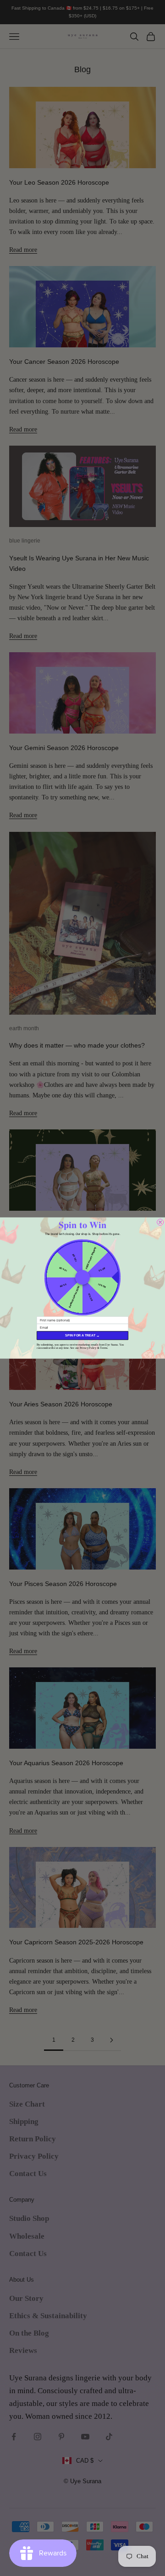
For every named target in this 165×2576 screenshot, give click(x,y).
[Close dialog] (160, 1222)
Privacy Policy (88, 1348)
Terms (104, 1348)
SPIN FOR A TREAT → (82, 1336)
